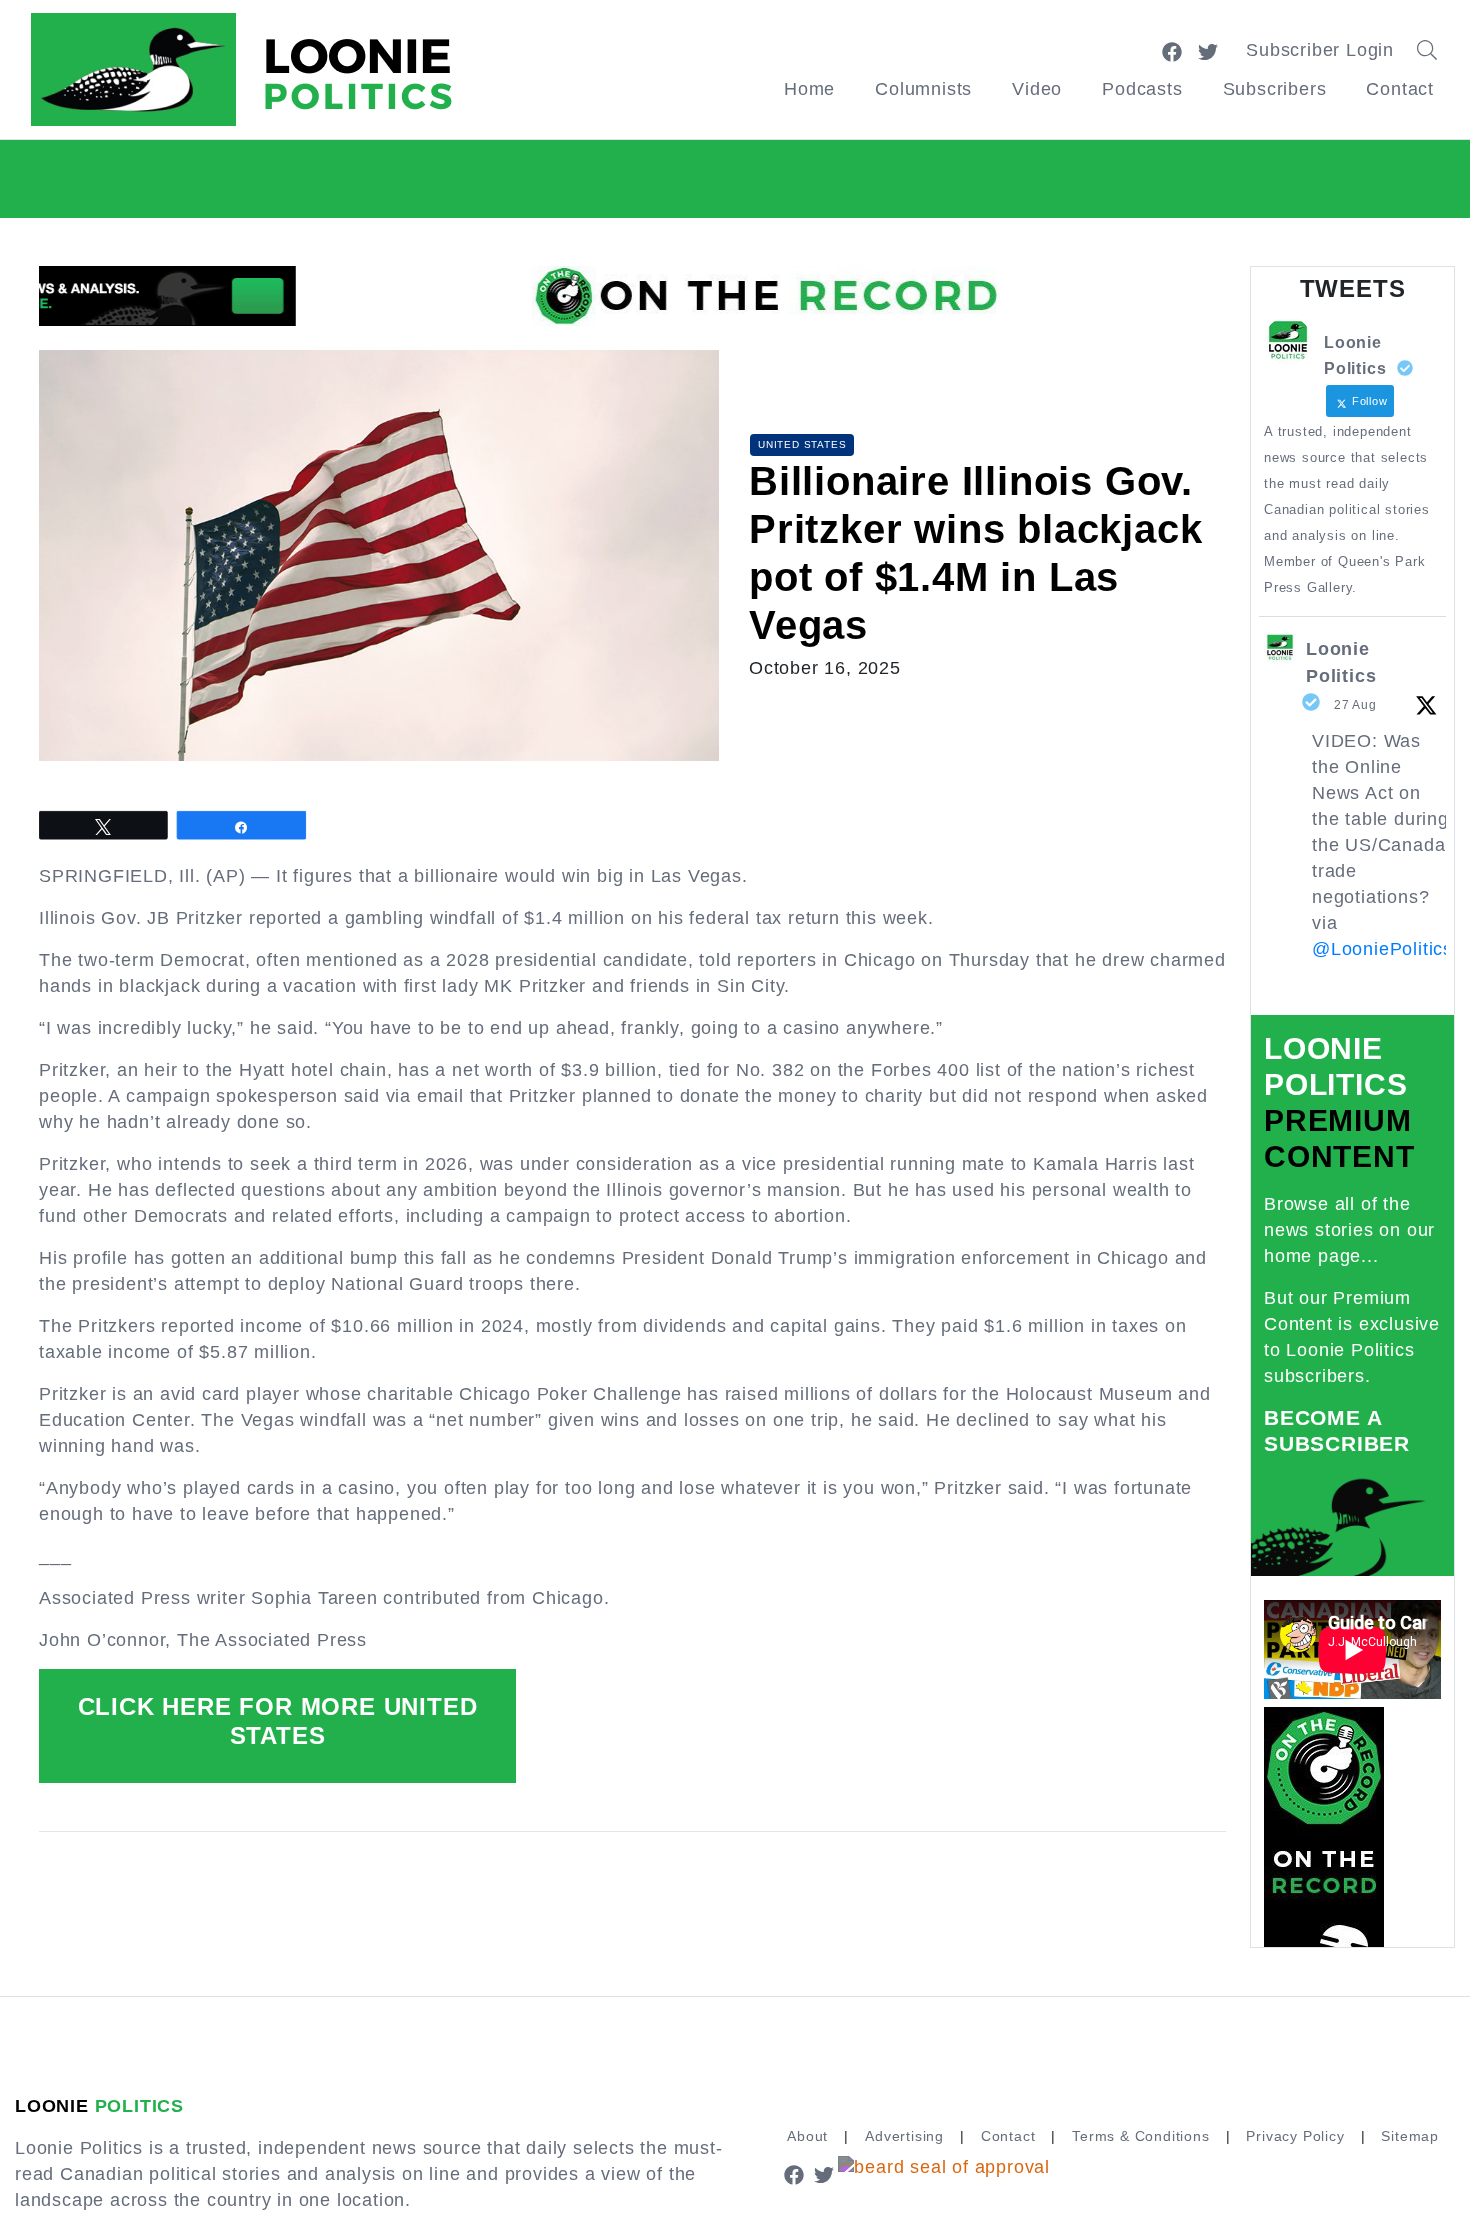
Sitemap (1410, 2136)
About (807, 2136)
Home (809, 89)
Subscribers (1275, 89)
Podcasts (1142, 89)
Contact (1400, 89)
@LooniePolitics (1382, 949)
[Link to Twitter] (1208, 50)
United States (802, 444)
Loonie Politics (1341, 662)
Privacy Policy (1295, 2136)
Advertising (904, 2136)
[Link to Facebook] (1172, 50)
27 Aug (1355, 705)
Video (1037, 89)
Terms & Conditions (1140, 2136)
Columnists (923, 89)
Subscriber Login (1320, 50)
